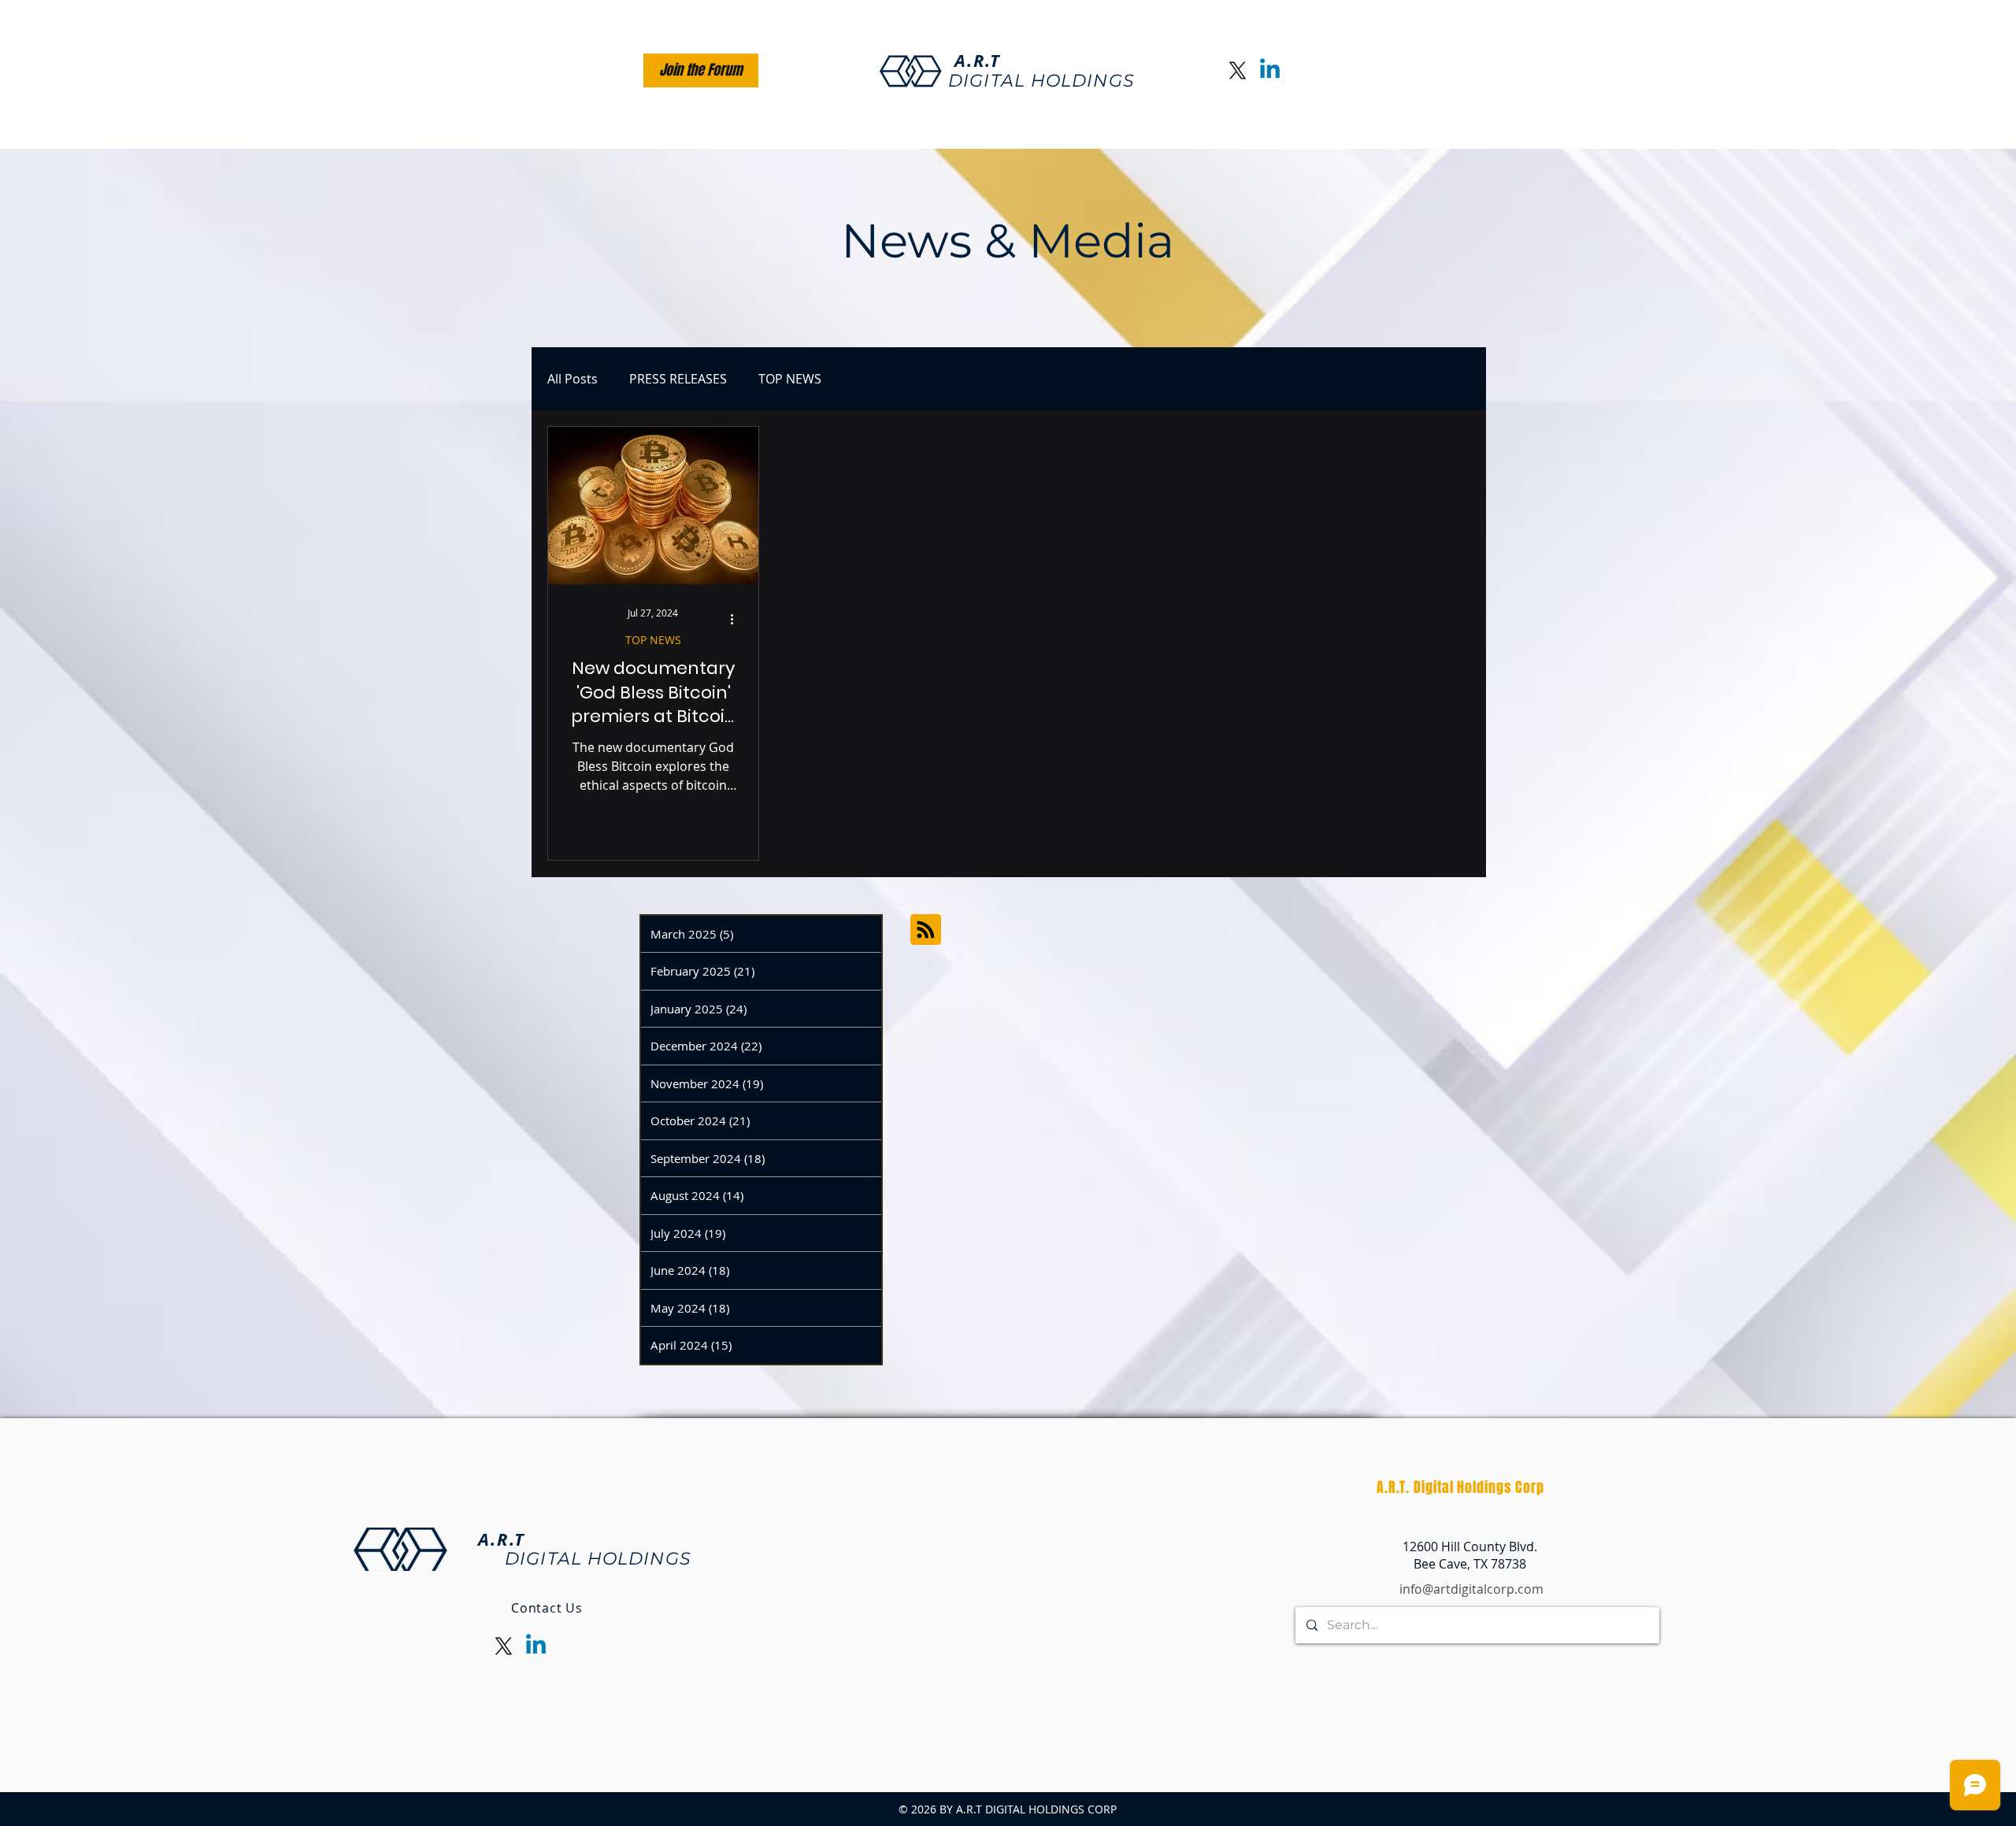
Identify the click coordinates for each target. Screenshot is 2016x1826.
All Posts (573, 379)
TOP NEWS (790, 379)
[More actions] (737, 620)
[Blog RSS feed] (926, 930)
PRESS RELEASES (678, 379)
